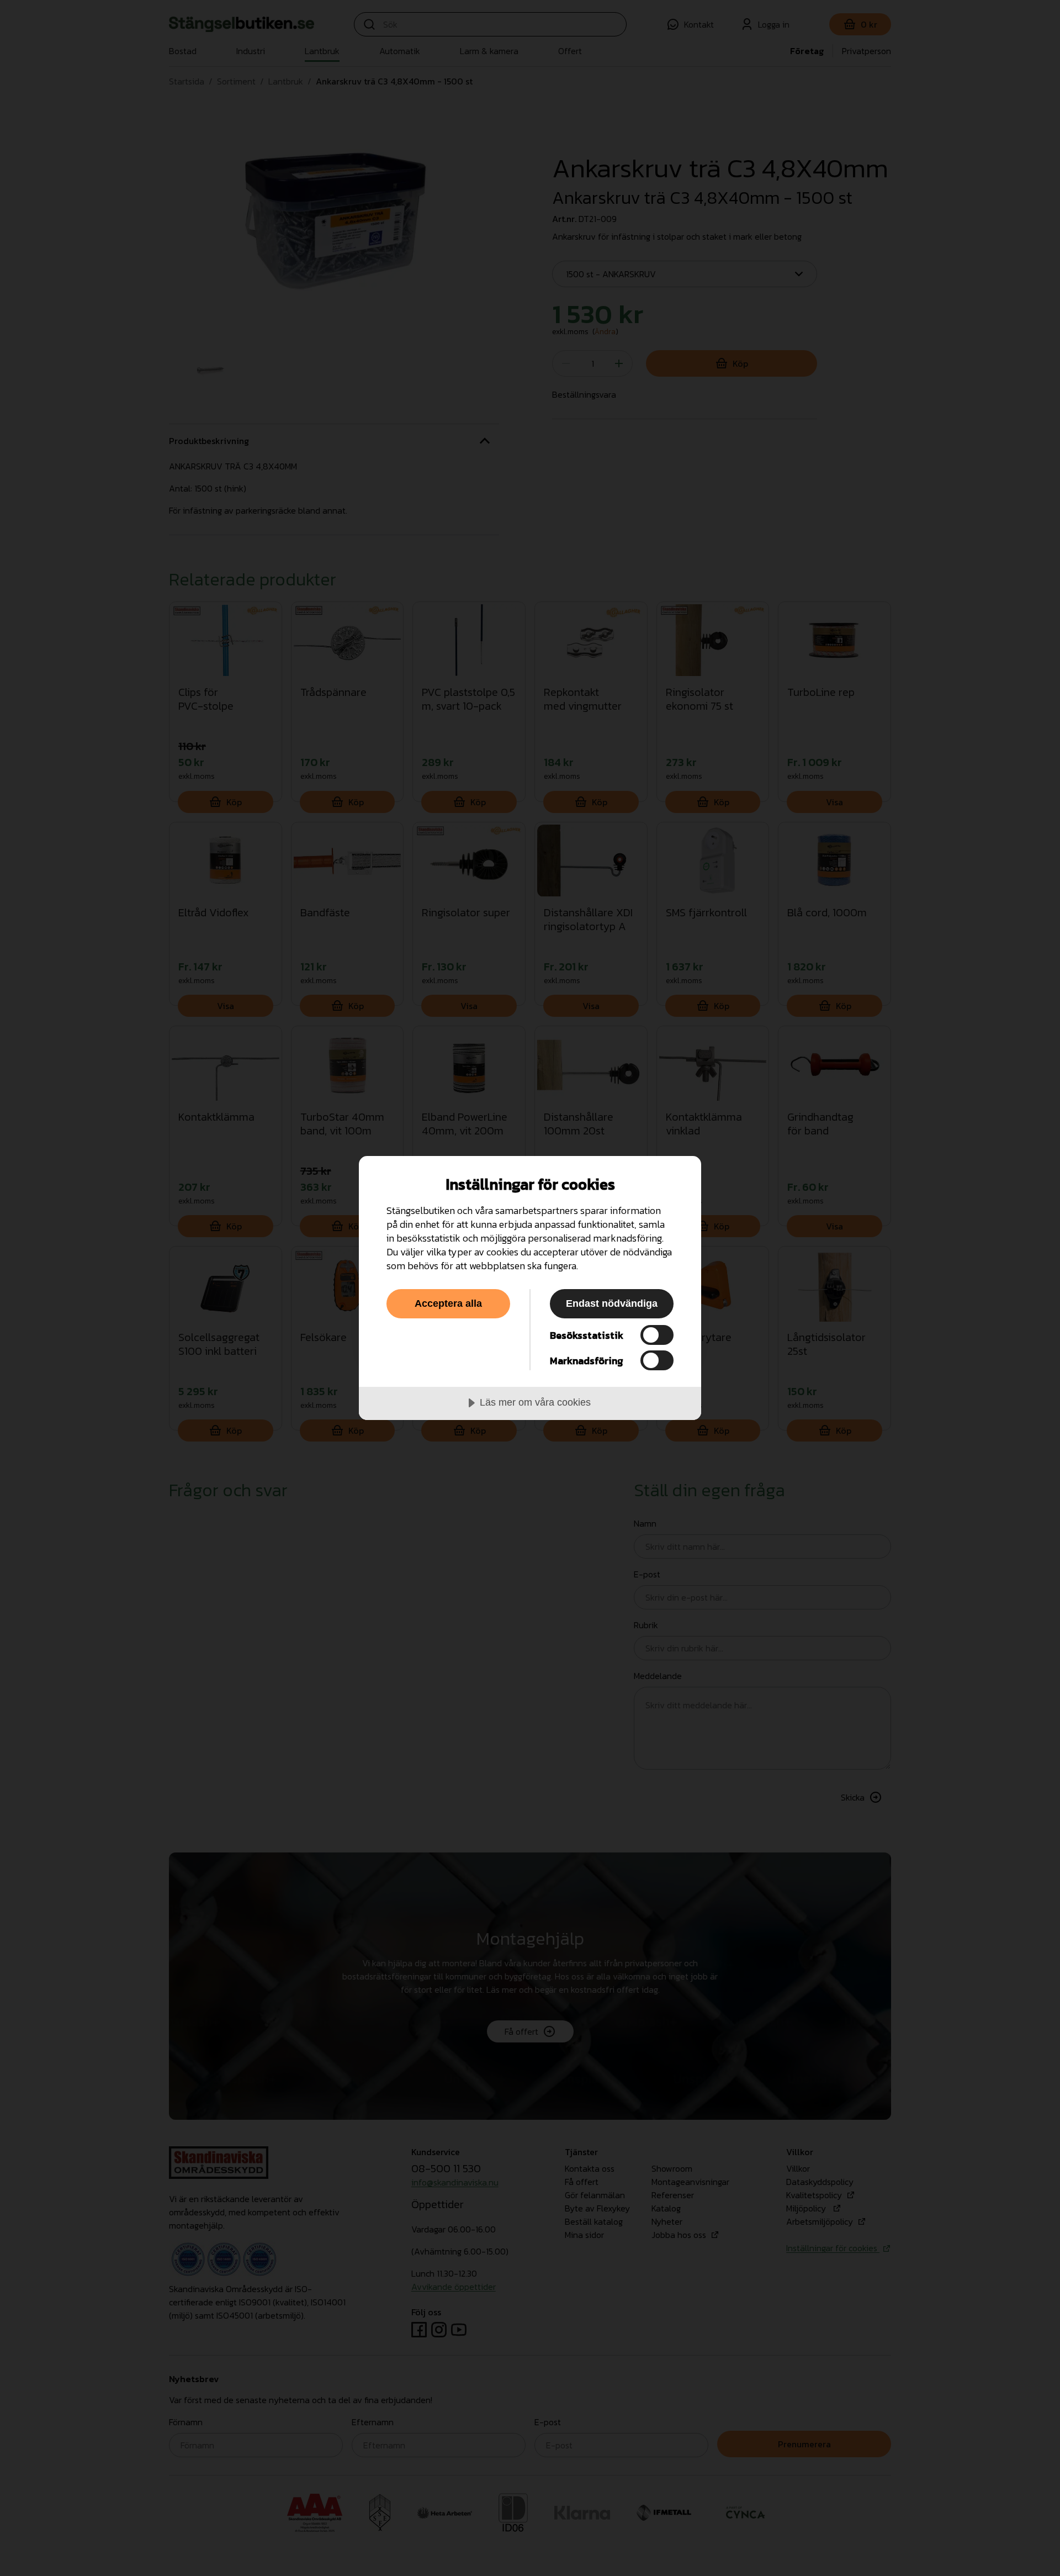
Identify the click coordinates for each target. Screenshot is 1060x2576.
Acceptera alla (448, 1303)
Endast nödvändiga (612, 1303)
